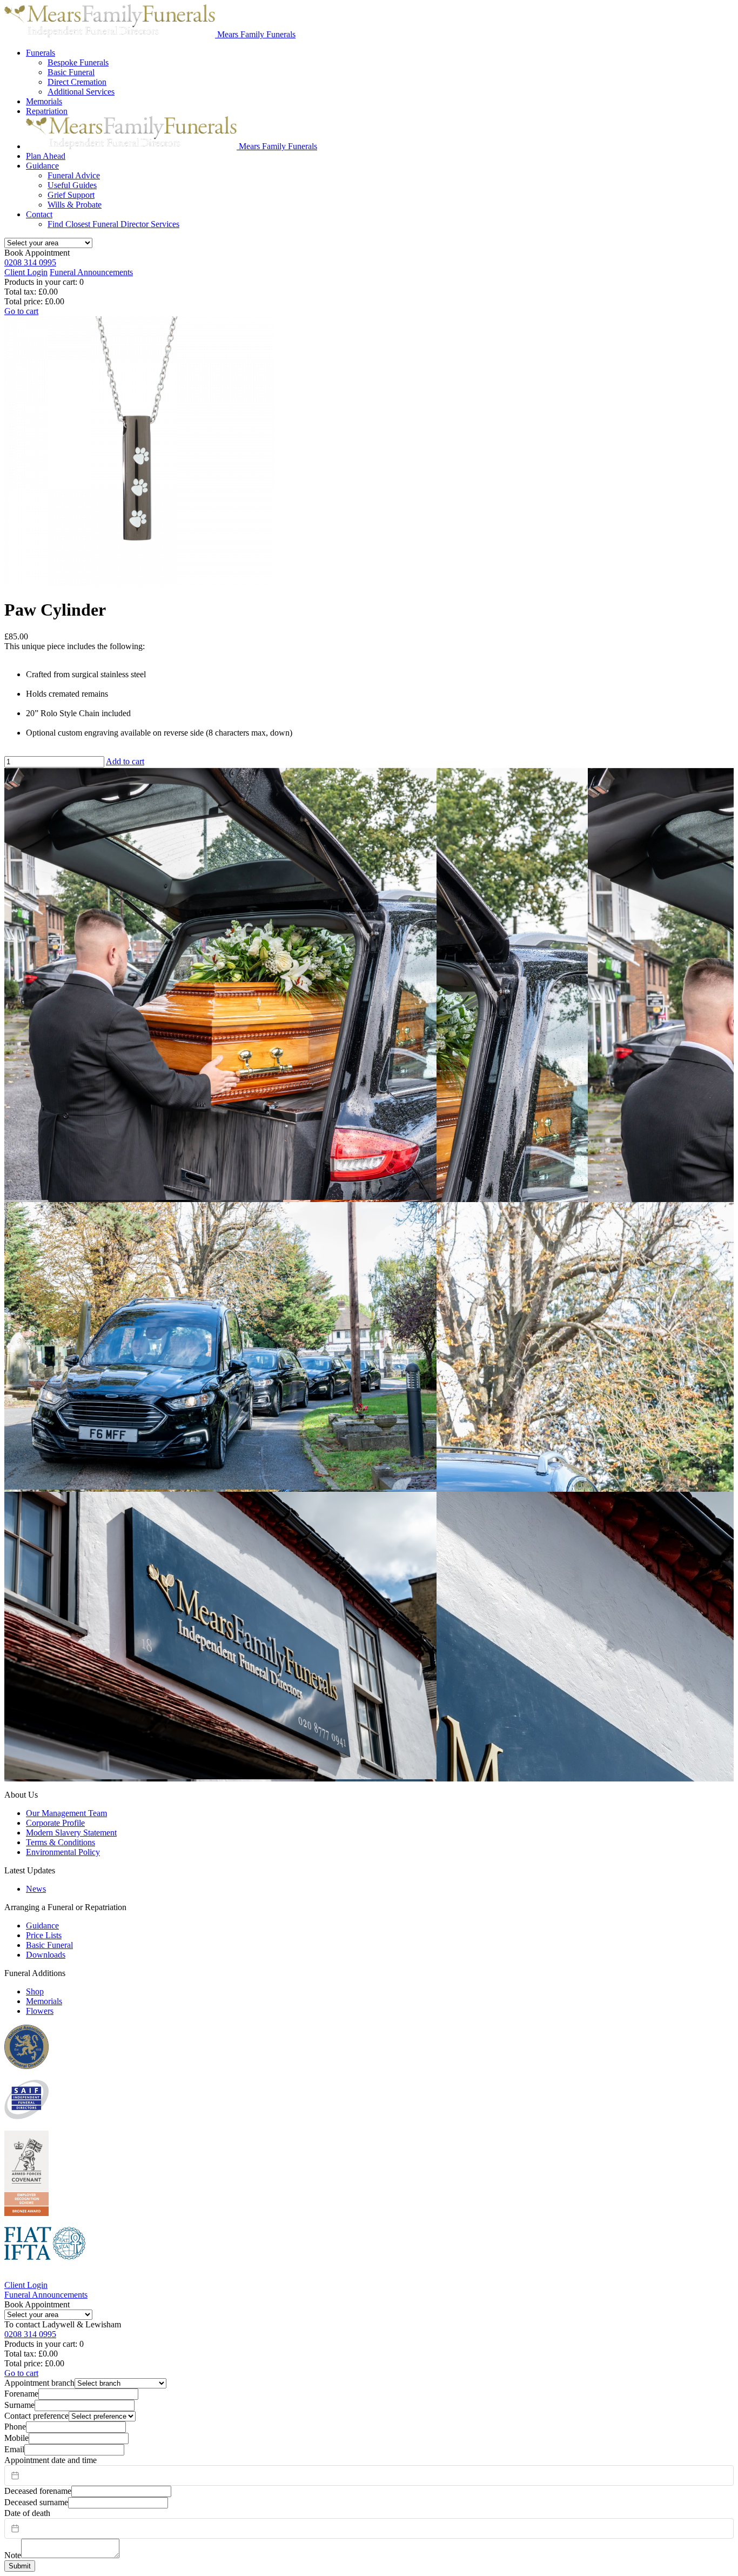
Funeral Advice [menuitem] (74, 175)
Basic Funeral (49, 1945)
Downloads (46, 1955)
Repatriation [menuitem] (47, 111)
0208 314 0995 (30, 262)
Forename (21, 2394)
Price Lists (44, 1935)
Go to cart (21, 311)
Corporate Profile (55, 1823)
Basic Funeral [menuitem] (71, 72)
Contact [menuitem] (39, 214)
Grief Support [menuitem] (71, 195)
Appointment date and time (51, 2460)
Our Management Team (66, 1813)
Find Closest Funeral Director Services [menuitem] (113, 224)
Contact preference (36, 2416)
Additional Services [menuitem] (81, 92)
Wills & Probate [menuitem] (75, 205)
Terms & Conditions (61, 1842)
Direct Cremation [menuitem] (77, 82)
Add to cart (125, 761)
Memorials (44, 2001)
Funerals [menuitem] (41, 53)
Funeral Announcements (91, 272)
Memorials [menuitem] (44, 101)
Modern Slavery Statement (71, 1833)
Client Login (26, 272)
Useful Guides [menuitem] (72, 185)
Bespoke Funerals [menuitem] (78, 62)
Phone (15, 2427)
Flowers (40, 2011)
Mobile (16, 2438)
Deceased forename (38, 2491)
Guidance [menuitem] (42, 166)
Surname (19, 2405)
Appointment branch (39, 2383)
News (36, 1889)
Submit (20, 2566)
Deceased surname (36, 2502)
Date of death (27, 2513)
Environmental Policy (63, 1852)
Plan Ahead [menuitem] (46, 156)
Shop (35, 1991)
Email (14, 2449)
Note (13, 2555)
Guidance (42, 1926)
